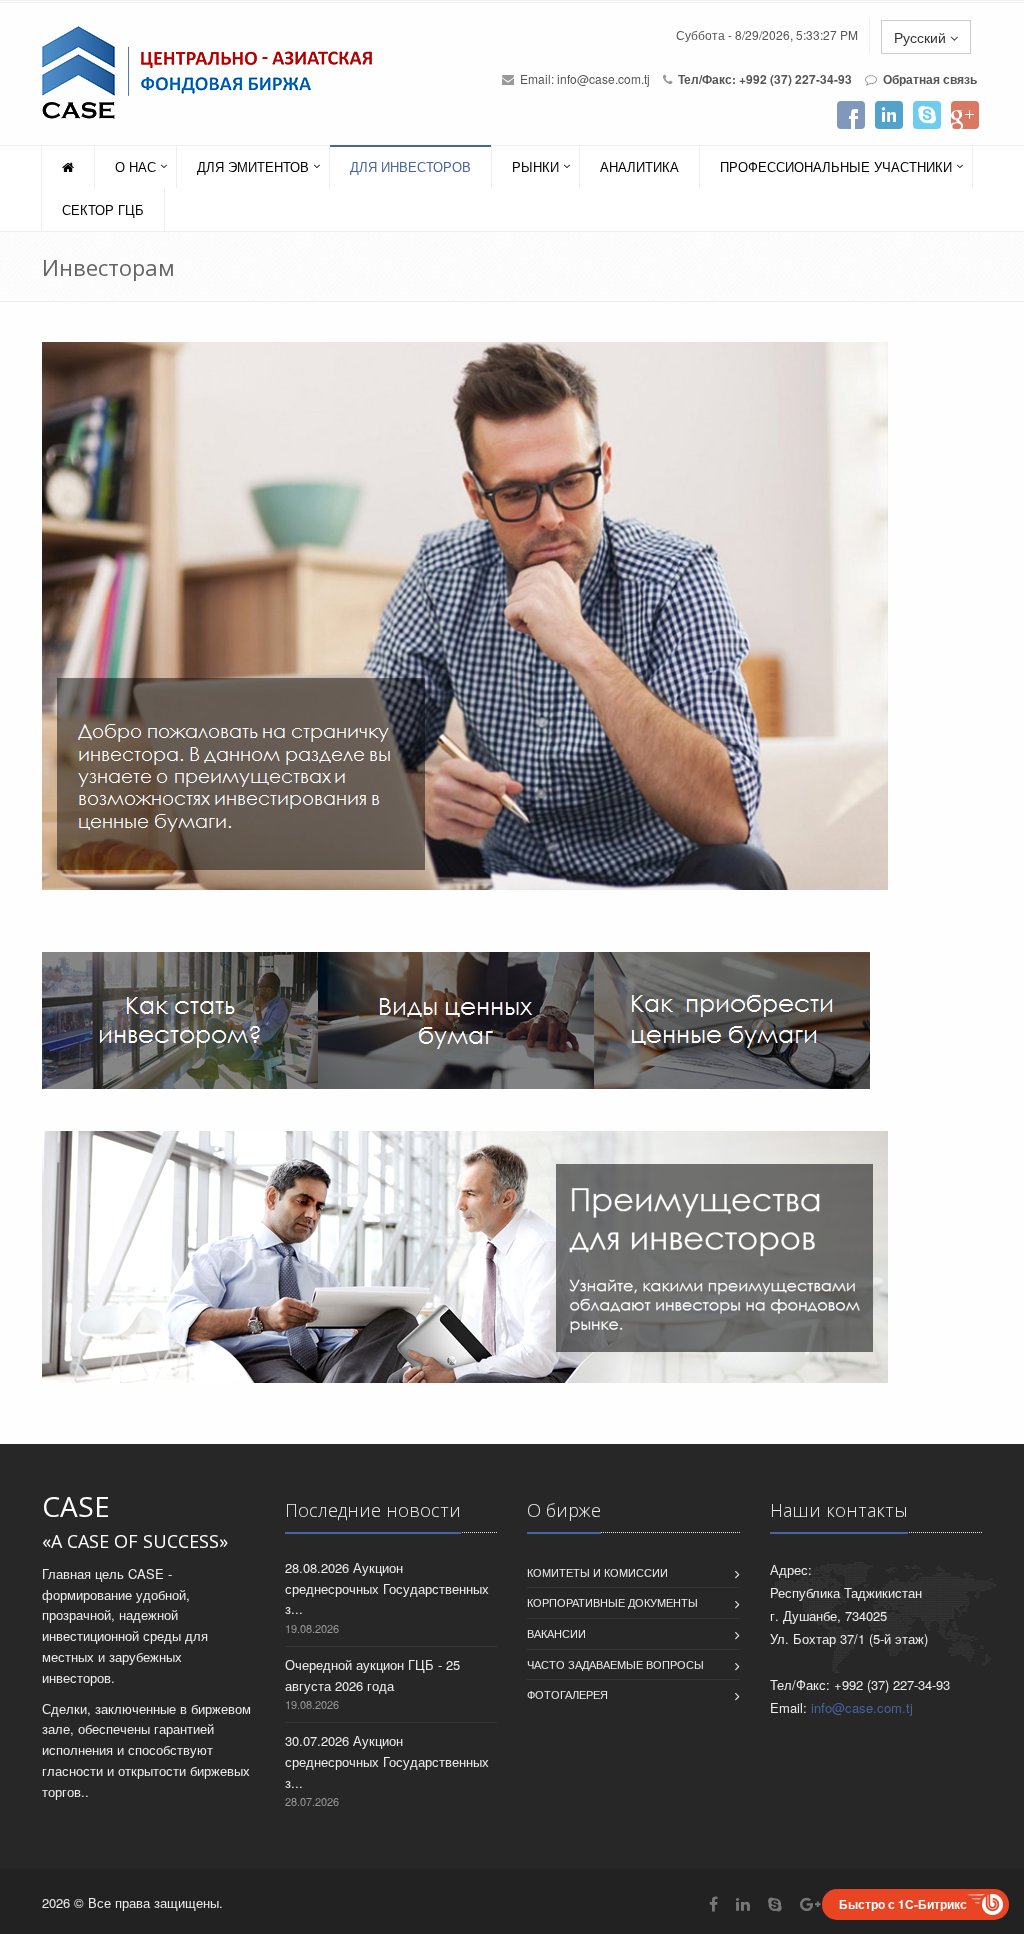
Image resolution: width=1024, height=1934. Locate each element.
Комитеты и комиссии (597, 1572)
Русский (922, 37)
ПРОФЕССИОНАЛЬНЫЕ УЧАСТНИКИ (836, 166)
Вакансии (556, 1633)
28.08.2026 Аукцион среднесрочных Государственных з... (387, 1588)
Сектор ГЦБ (103, 209)
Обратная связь (930, 79)
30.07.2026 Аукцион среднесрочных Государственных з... (387, 1761)
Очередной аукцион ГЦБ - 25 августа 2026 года (372, 1675)
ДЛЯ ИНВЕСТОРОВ (410, 166)
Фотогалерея (567, 1694)
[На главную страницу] (205, 73)
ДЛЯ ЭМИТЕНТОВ (253, 166)
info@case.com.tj (603, 78)
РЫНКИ (535, 166)
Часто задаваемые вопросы (615, 1664)
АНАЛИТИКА (639, 166)
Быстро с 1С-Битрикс (903, 1904)
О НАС (135, 166)
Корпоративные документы (612, 1602)
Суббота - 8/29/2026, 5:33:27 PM (767, 34)
